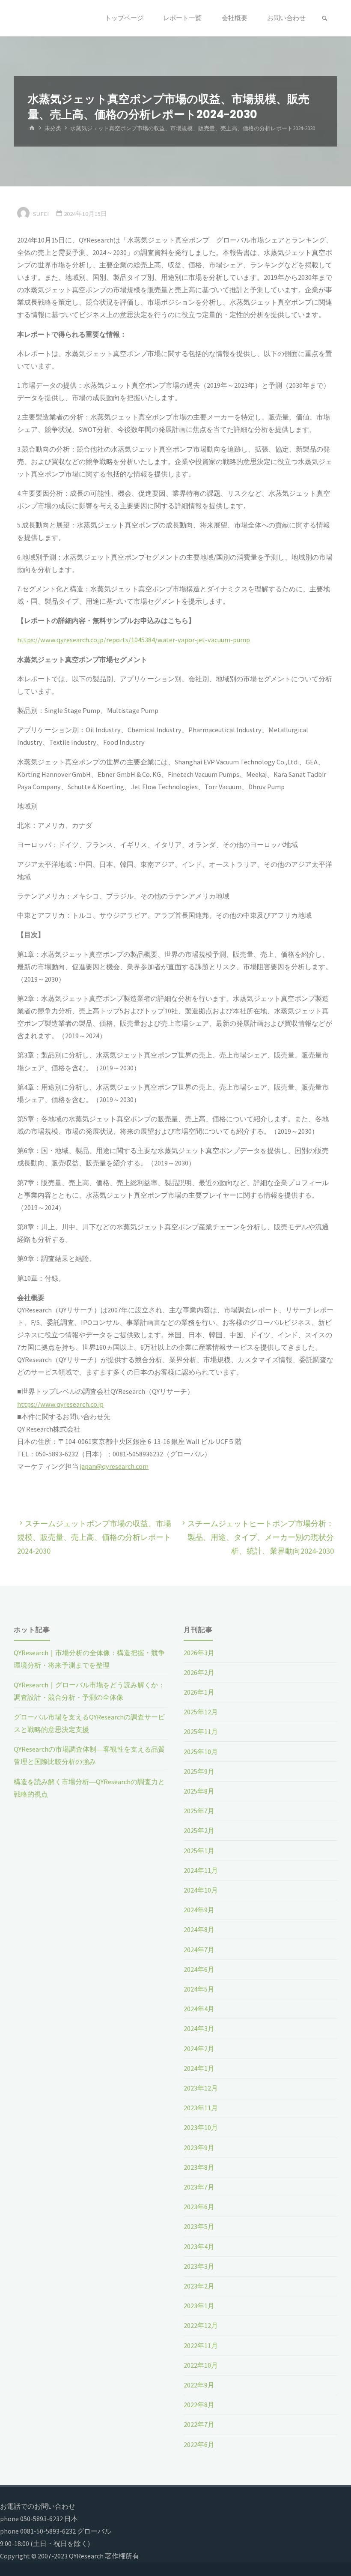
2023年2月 (199, 2286)
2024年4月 (199, 2009)
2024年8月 (199, 1929)
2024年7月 (199, 1950)
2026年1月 (199, 1692)
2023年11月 (201, 2108)
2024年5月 (199, 1989)
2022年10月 (201, 2365)
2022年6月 (199, 2444)
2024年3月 (199, 2028)
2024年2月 (199, 2049)
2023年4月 (199, 2247)
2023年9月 (199, 2148)
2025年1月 (199, 1851)
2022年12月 (201, 2325)
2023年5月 (199, 2226)
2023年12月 (201, 2088)
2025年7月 (199, 1811)
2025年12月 (201, 1712)
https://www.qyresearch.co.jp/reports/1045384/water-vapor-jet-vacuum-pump (134, 640)
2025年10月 (201, 1752)
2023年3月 (199, 2266)
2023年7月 (199, 2187)
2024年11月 (201, 1870)
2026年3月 (199, 1653)
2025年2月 (199, 1830)
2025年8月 (199, 1791)
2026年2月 (199, 1672)
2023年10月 (201, 2127)
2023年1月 (199, 2306)
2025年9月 (199, 1771)
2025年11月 (201, 1731)
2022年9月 (199, 2385)
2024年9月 (199, 1910)
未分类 (53, 128)
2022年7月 (199, 2424)
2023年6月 (199, 2207)
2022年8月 (199, 2405)
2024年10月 (201, 1890)
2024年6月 (199, 1969)
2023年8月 (199, 2167)
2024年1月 (199, 2068)
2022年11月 (201, 2345)
